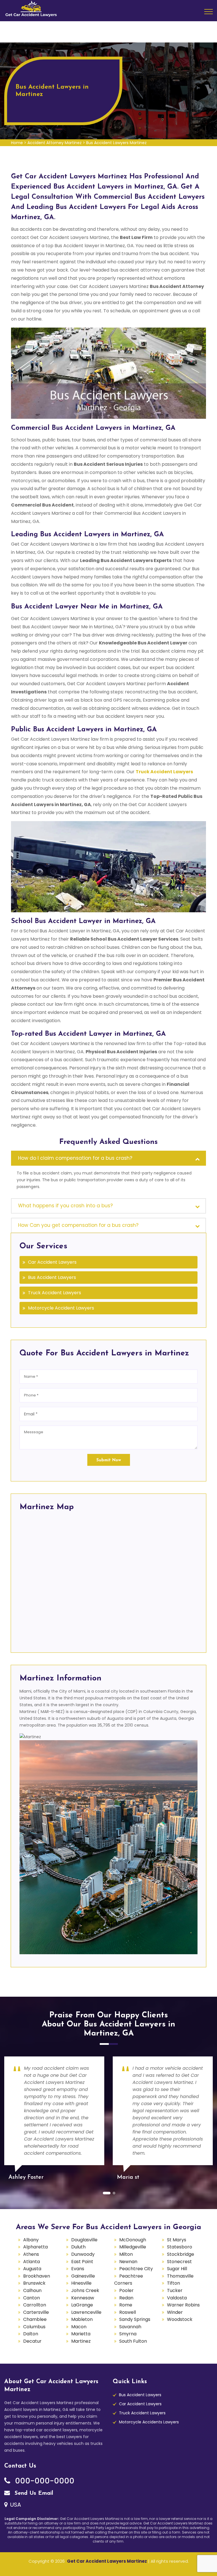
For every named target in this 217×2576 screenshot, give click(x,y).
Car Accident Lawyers (52, 1262)
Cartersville (36, 2312)
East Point (82, 2262)
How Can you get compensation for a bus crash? (78, 1225)
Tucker (175, 2290)
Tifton (173, 2283)
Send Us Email (33, 2493)
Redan (126, 2298)
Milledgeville (133, 2247)
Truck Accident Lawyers (55, 1293)
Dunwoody (83, 2254)
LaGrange (82, 2305)
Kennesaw (83, 2298)
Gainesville (83, 2276)
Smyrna (128, 2334)
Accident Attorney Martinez (55, 143)
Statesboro (180, 2247)
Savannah (130, 2327)
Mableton (82, 2319)
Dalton (31, 2334)
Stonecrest (179, 2262)
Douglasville (84, 2240)
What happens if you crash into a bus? (65, 1206)
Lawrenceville (86, 2312)
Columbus (34, 2327)
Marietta (81, 2334)
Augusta (32, 2269)
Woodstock (180, 2319)
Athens (31, 2254)
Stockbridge (181, 2254)
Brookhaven (37, 2276)
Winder (175, 2312)
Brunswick (34, 2283)
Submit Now (109, 1460)
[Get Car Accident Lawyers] (31, 8)
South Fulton (133, 2341)
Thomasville (180, 2276)
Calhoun (32, 2290)
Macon (79, 2327)
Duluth (78, 2247)
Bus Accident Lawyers (52, 1277)
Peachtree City (136, 2269)
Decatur (32, 2341)
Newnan (128, 2262)
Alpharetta (35, 2247)
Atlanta (32, 2262)
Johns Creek (85, 2290)
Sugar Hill (177, 2269)
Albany (31, 2240)
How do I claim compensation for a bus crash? (75, 1158)
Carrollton (35, 2305)
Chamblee (35, 2319)
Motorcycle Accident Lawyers (61, 1308)
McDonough (133, 2240)
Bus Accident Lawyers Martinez (116, 143)
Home (17, 143)
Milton (126, 2254)
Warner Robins (183, 2305)
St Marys (177, 2240)
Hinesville (81, 2283)
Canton (32, 2298)
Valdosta (177, 2298)
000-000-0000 (44, 2481)
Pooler (126, 2290)
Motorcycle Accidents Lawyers (149, 2422)
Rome (126, 2305)
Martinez (81, 2341)
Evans (78, 2269)
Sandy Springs (135, 2319)
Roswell (128, 2312)
